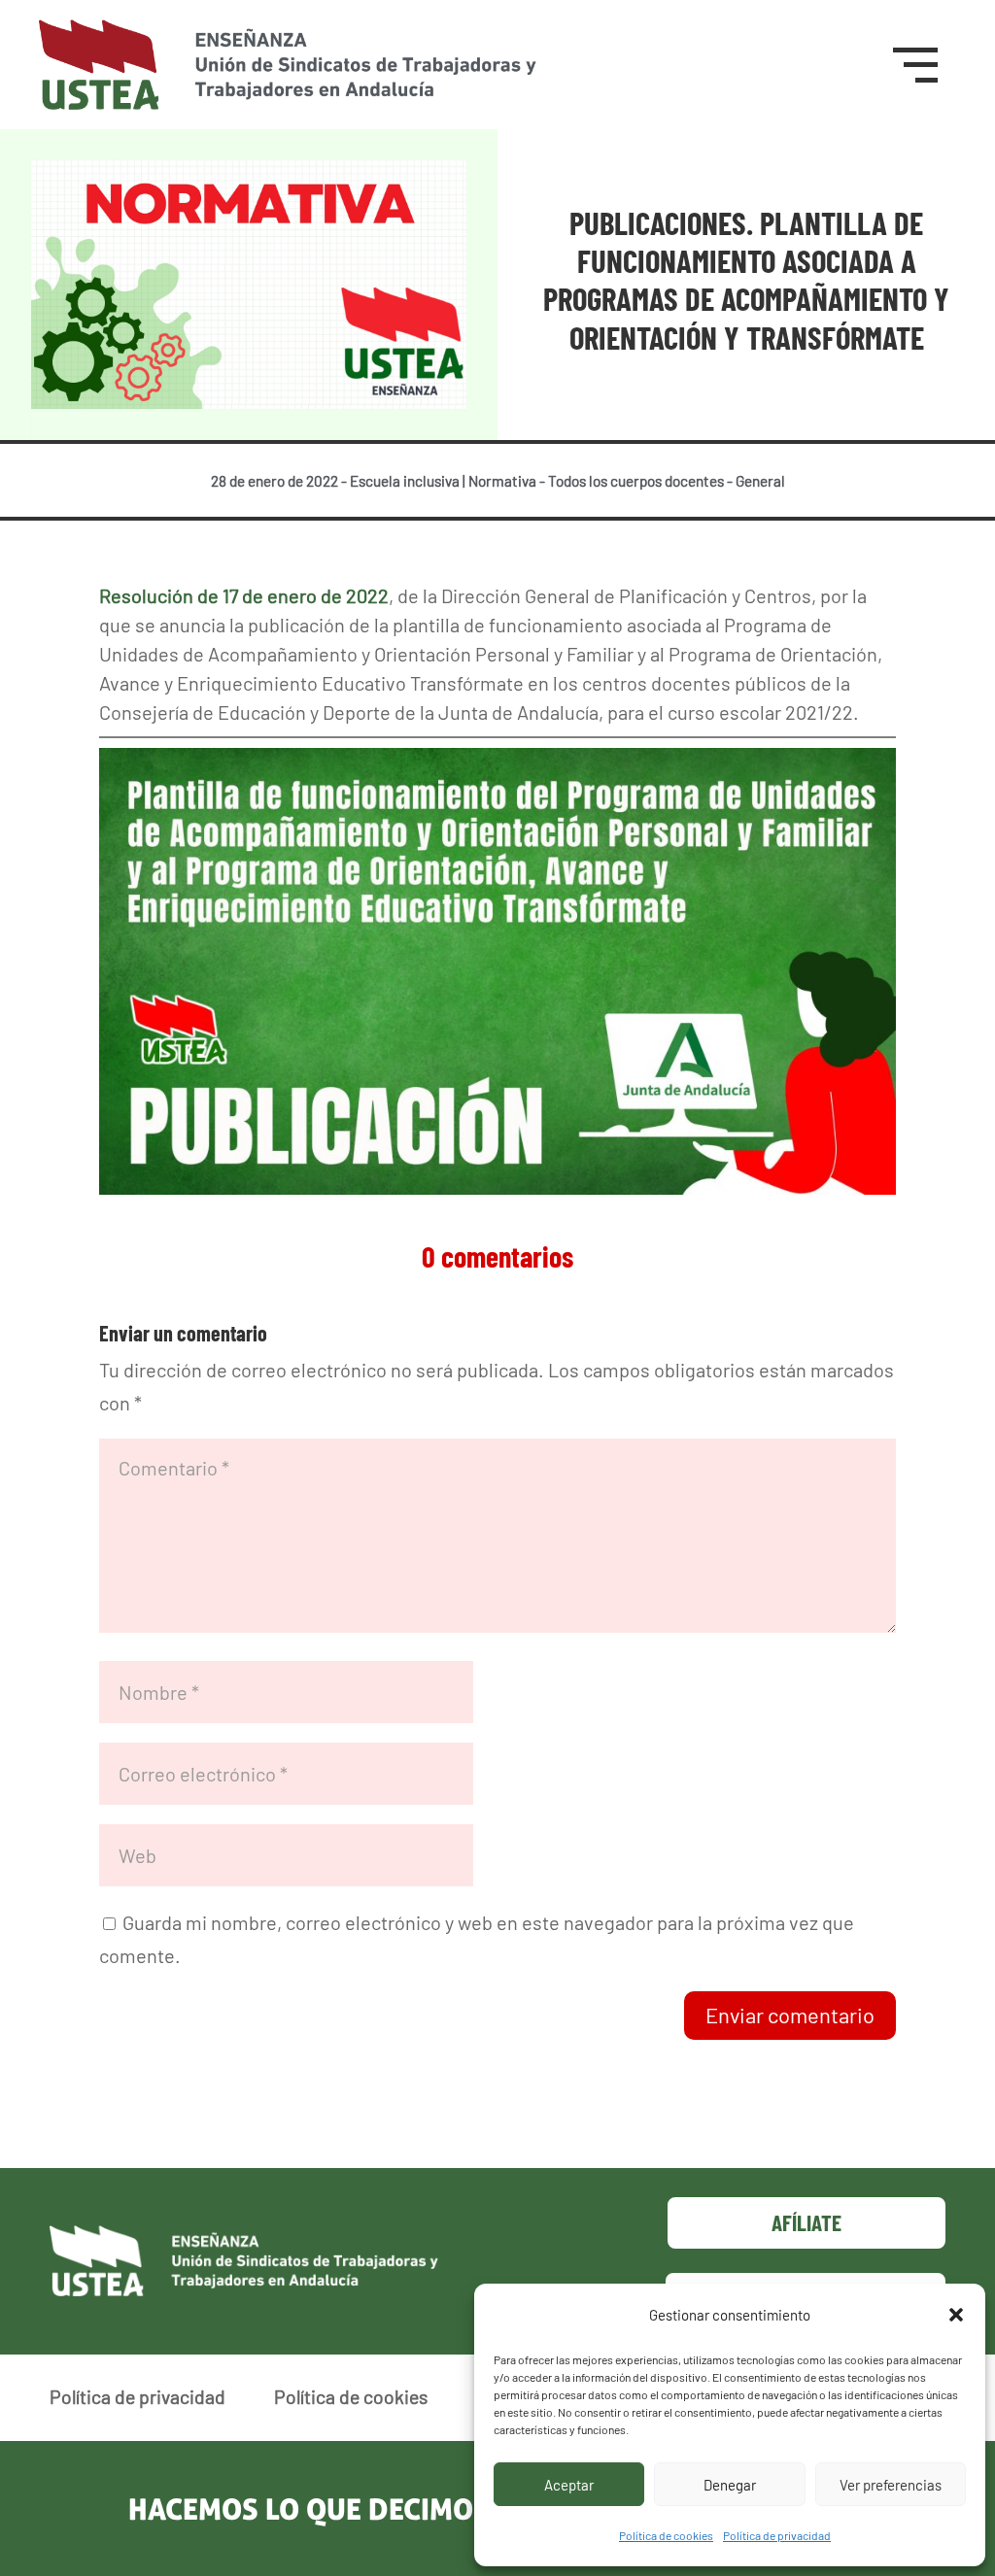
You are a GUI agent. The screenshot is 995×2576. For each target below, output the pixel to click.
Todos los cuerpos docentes (636, 481)
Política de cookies (666, 2535)
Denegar (730, 2485)
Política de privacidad (777, 2535)
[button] (956, 2315)
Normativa (502, 481)
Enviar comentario (790, 2015)
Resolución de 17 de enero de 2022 (244, 595)
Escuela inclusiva (405, 481)
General (760, 481)
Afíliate (806, 2222)
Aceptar (569, 2485)
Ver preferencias (891, 2485)
